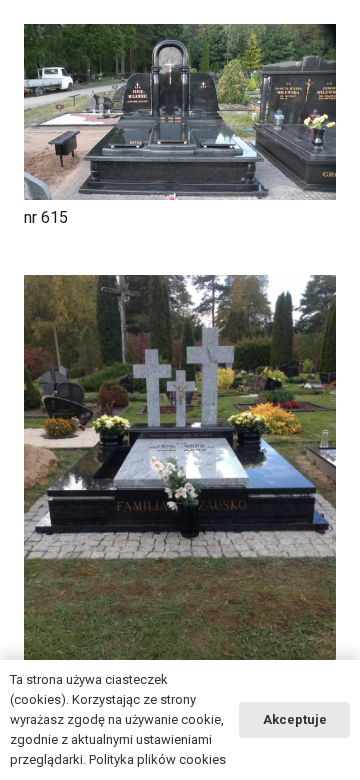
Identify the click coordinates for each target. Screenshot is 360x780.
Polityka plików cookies (157, 759)
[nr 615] (180, 112)
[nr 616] (180, 483)
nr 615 (46, 217)
